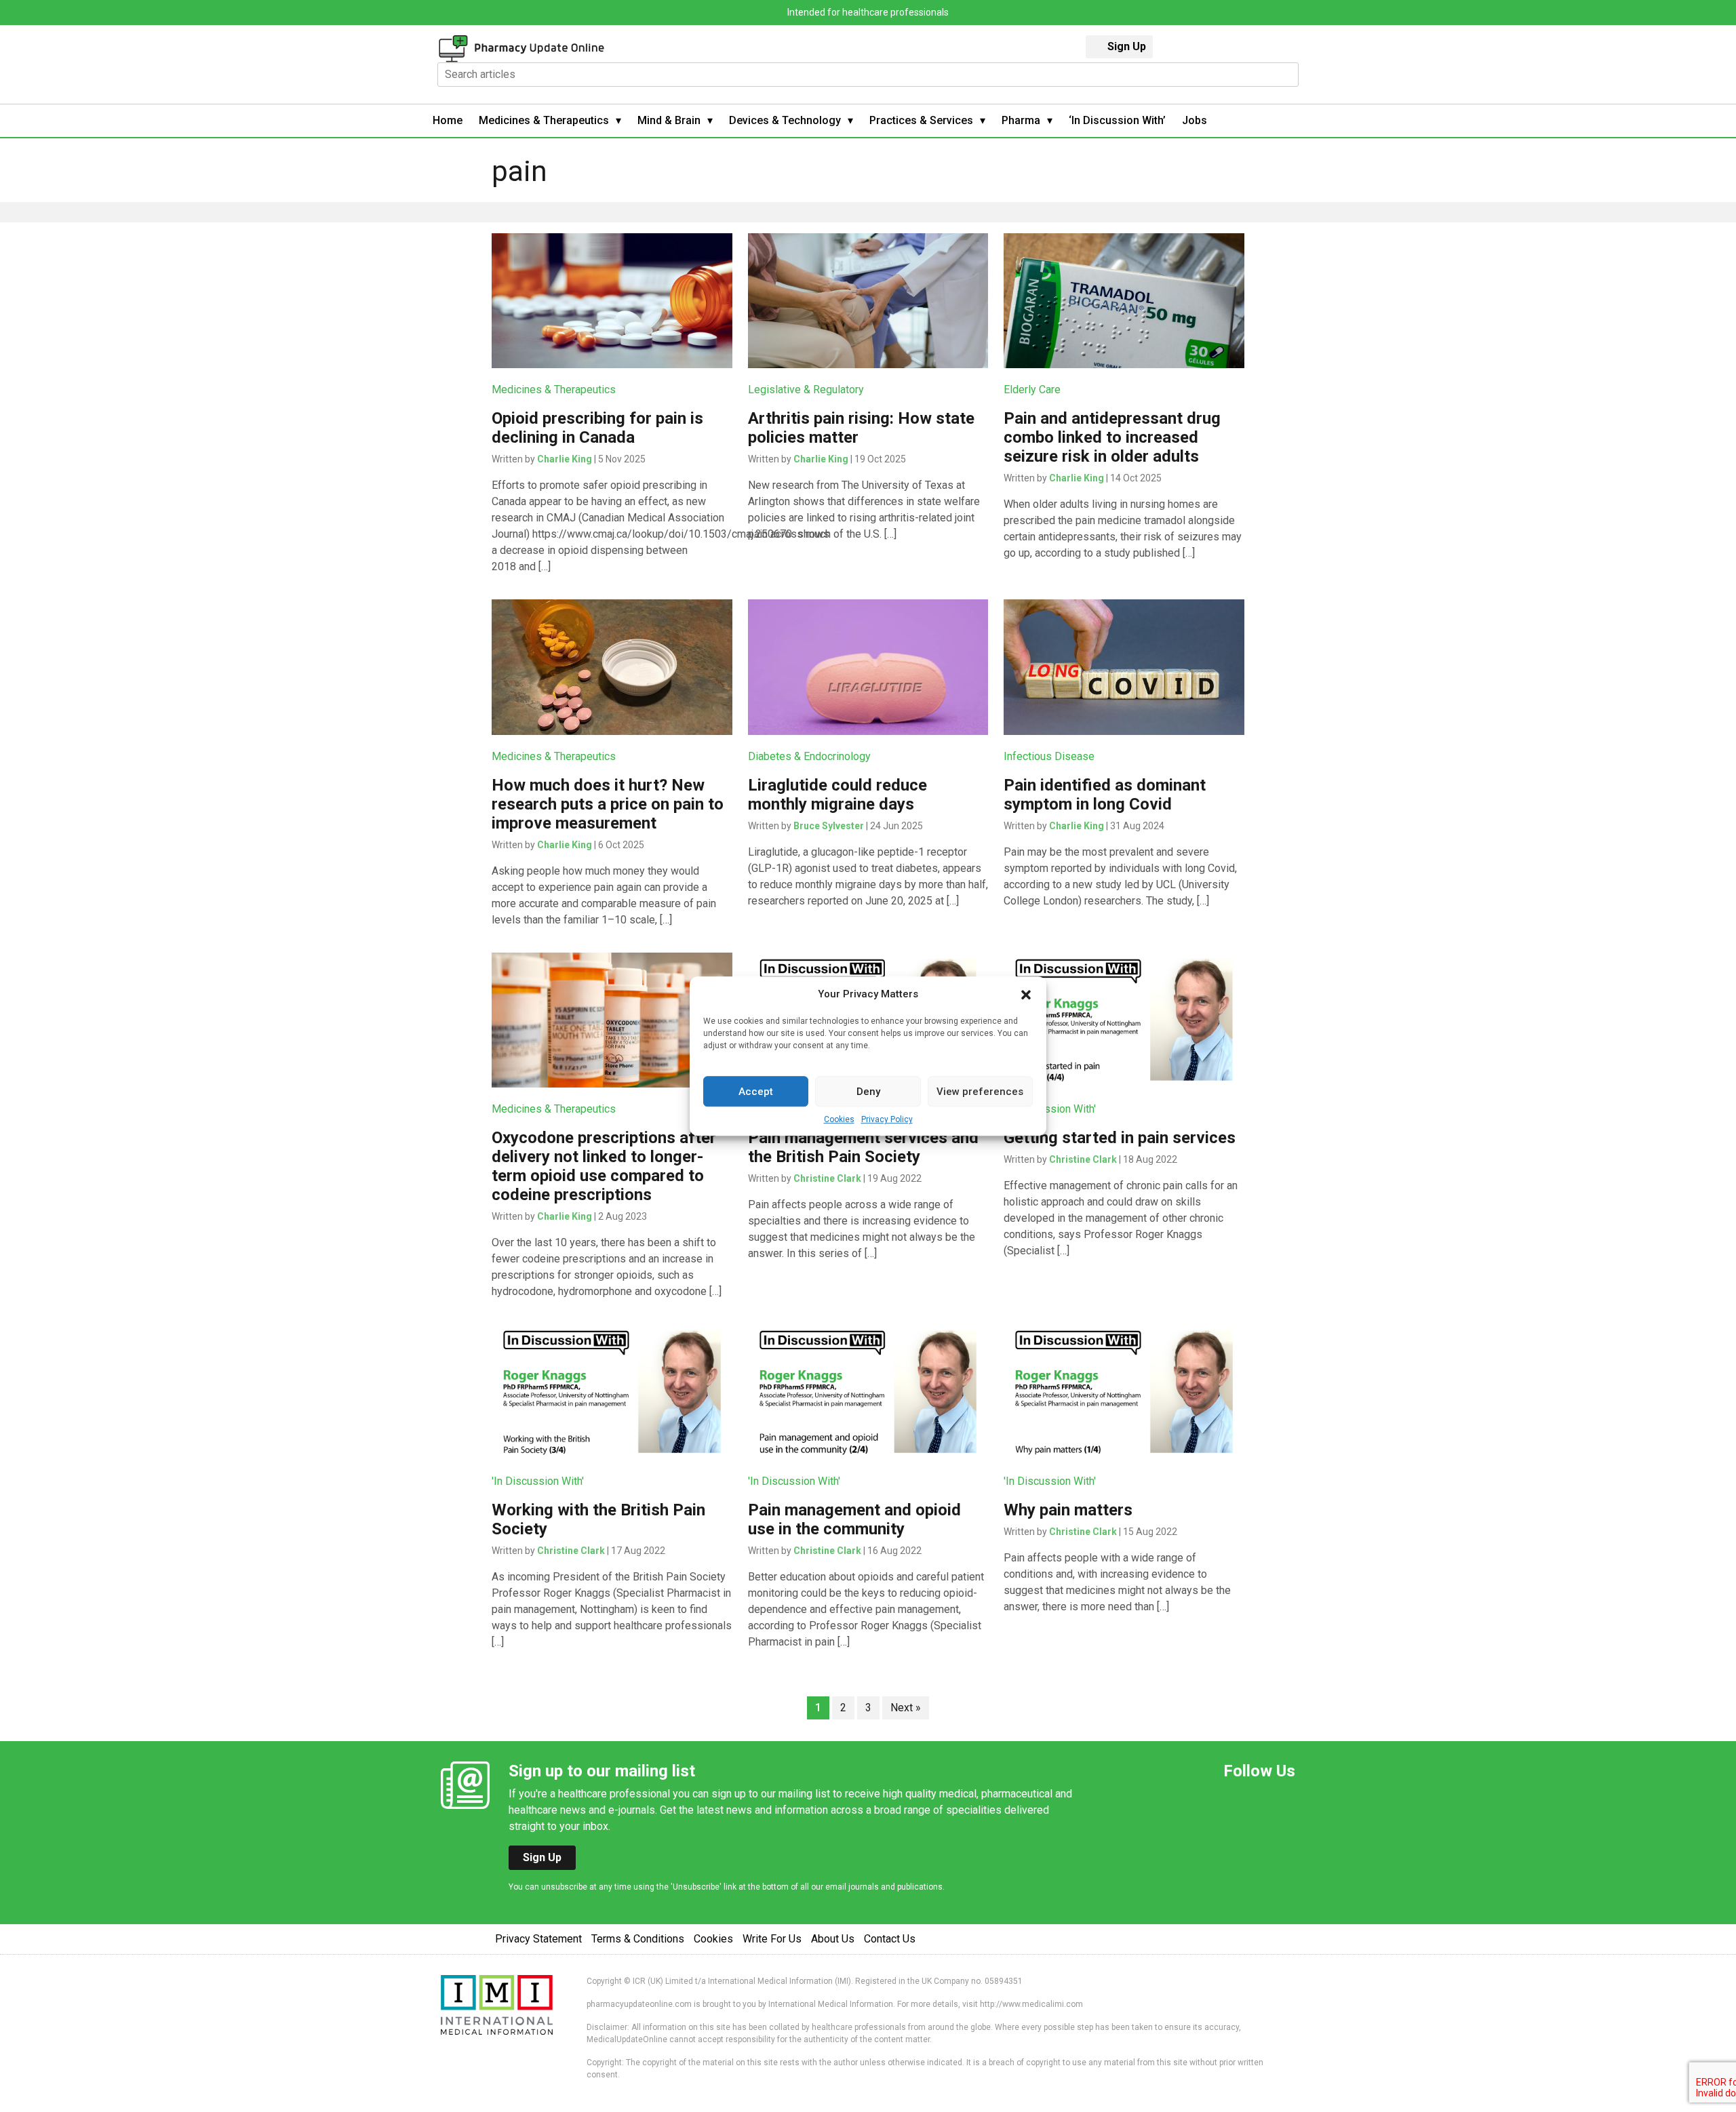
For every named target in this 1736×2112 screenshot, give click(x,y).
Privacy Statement (538, 1939)
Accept (756, 1092)
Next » (906, 1708)
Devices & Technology (785, 120)
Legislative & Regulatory (806, 390)
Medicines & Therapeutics (544, 120)
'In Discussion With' (1050, 1109)
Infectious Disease (1049, 756)
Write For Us (772, 1939)
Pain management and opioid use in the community (854, 1519)
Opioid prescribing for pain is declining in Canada (597, 428)
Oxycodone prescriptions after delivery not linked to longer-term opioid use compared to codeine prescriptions (604, 1166)
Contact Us (890, 1939)
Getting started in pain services (1120, 1138)
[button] (1026, 994)
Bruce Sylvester (829, 826)
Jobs (1195, 120)
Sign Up (1127, 46)
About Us (833, 1939)
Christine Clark (827, 1178)
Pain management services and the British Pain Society (863, 1147)
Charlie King (565, 459)
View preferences (980, 1092)
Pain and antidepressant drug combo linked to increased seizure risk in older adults (1112, 437)
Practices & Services (921, 120)
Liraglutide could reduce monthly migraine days (837, 795)
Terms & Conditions (638, 1939)
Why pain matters (1068, 1510)
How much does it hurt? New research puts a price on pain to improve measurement (608, 804)
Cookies (839, 1119)
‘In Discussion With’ (1117, 120)
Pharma (1021, 120)
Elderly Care (1032, 390)
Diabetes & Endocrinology (809, 756)
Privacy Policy (887, 1119)
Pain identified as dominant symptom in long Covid (1105, 795)
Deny (868, 1092)
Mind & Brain (669, 120)
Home (448, 120)
